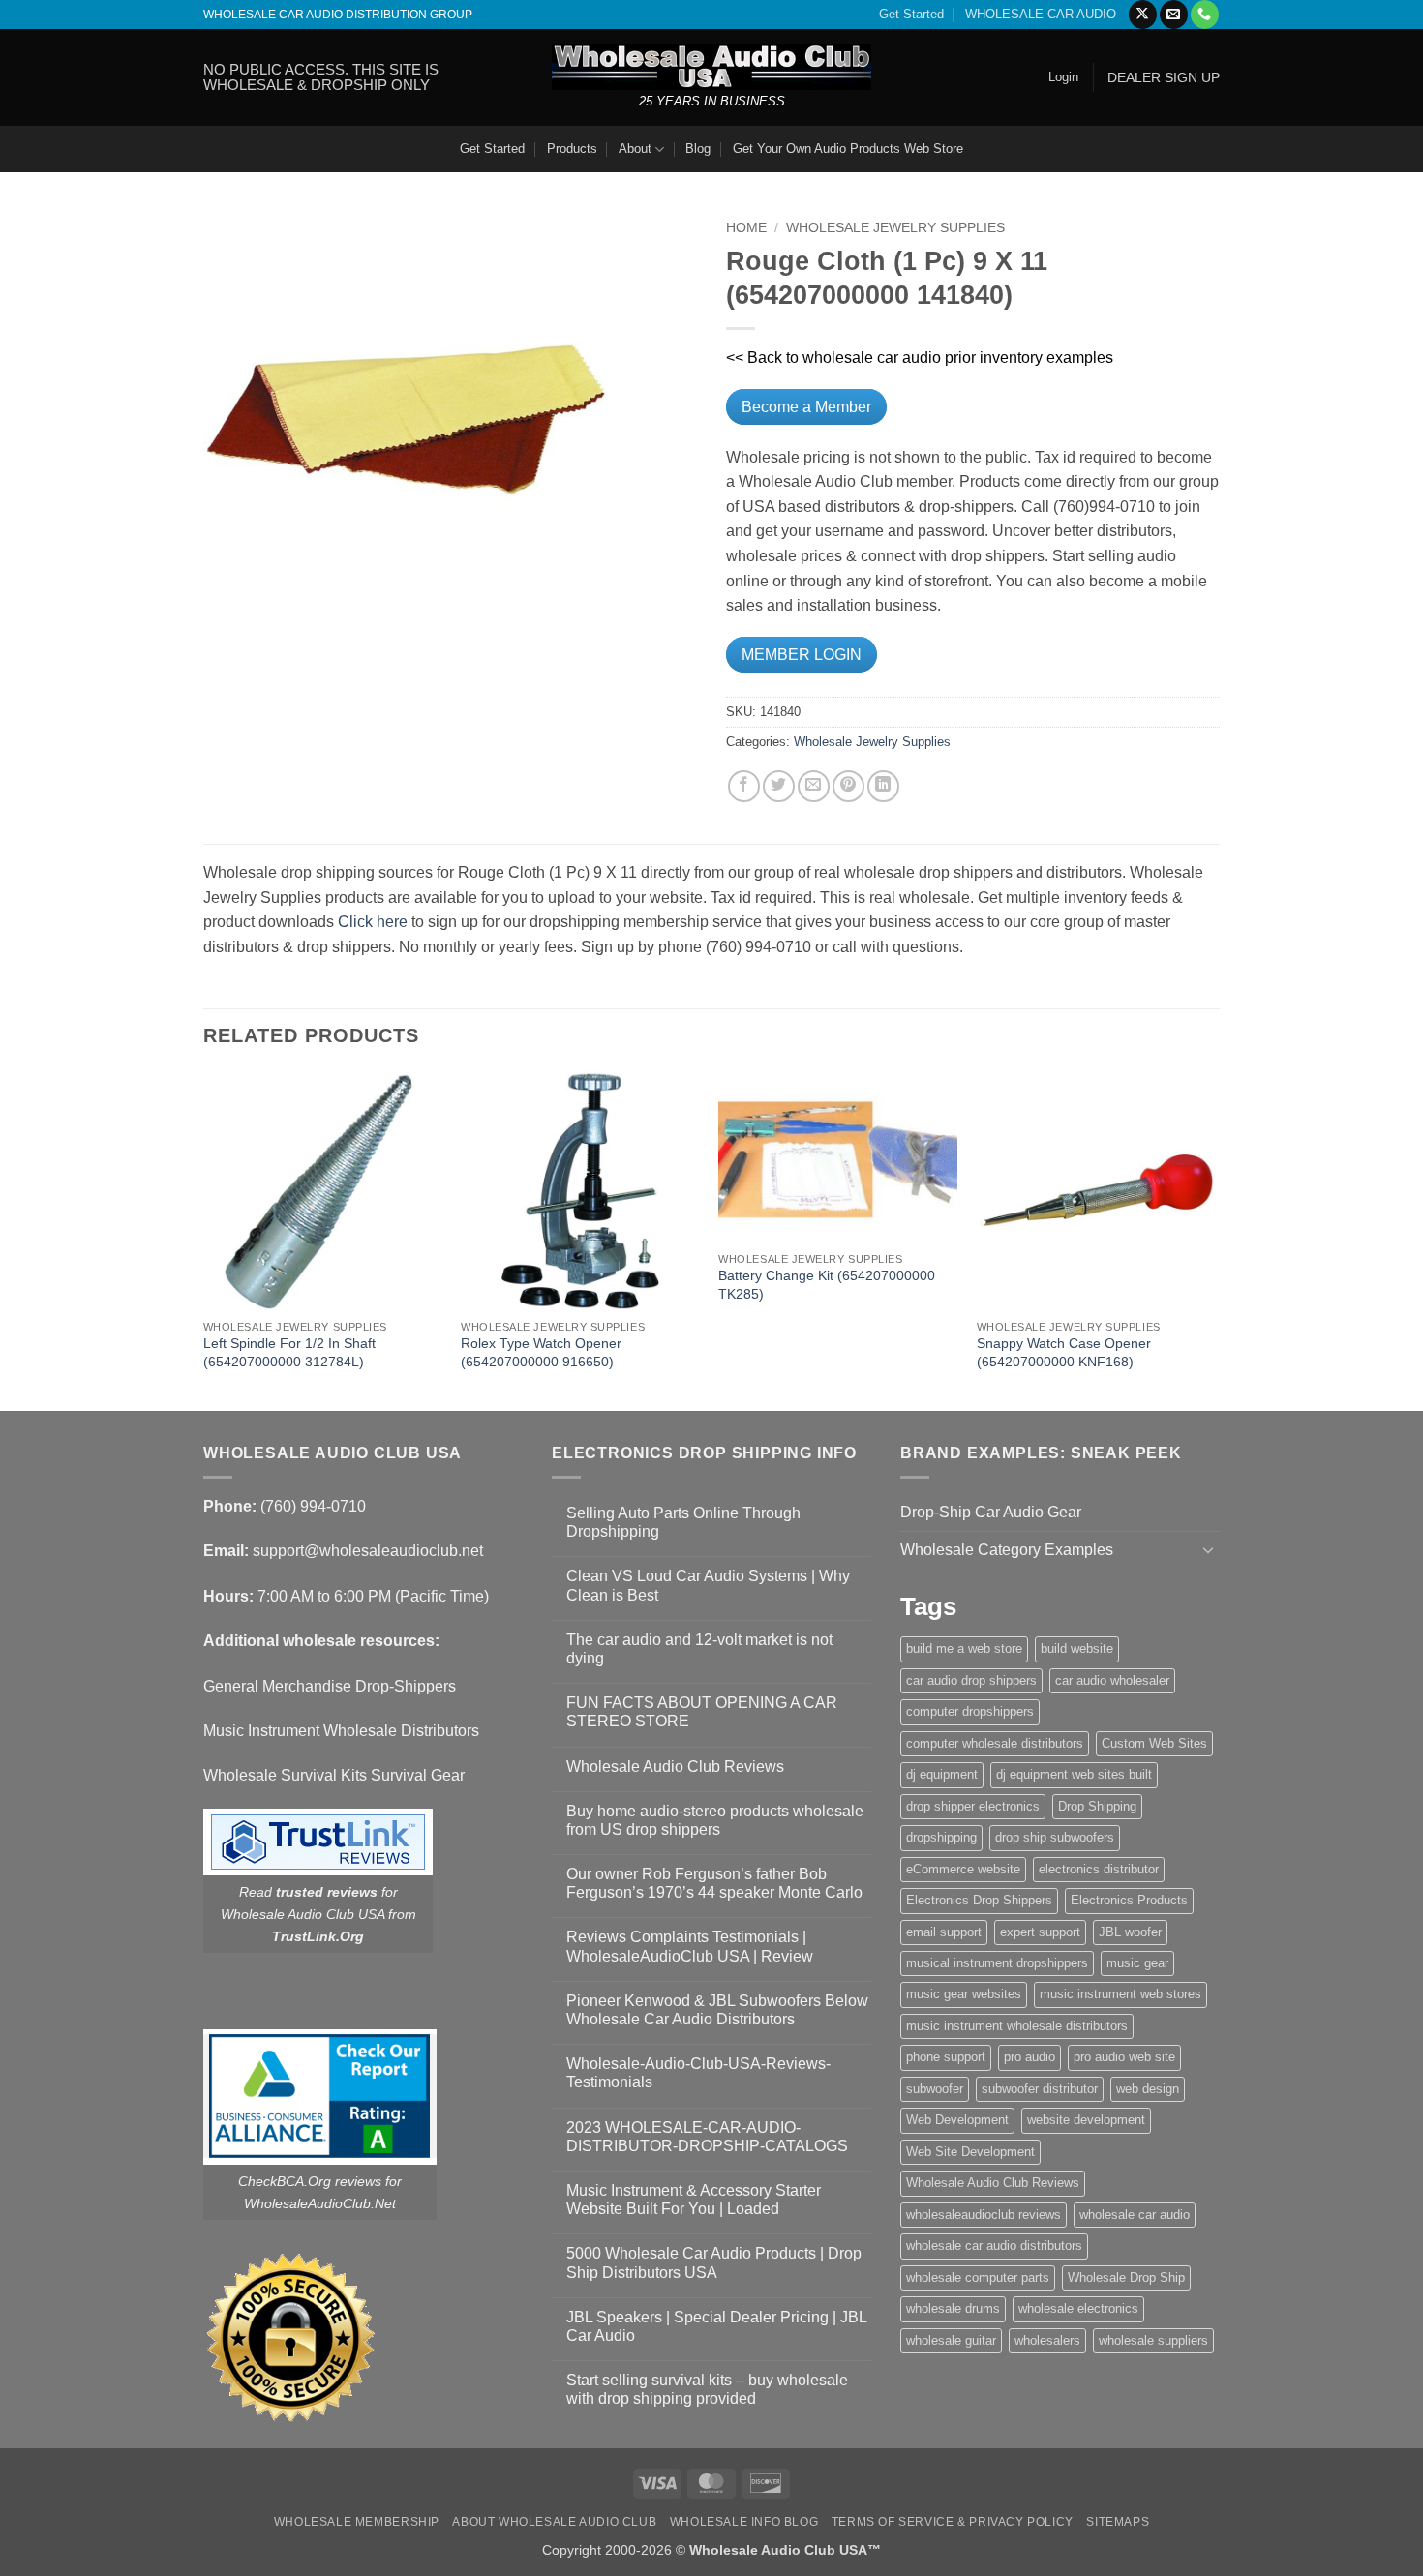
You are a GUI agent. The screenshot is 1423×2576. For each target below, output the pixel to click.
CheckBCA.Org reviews (310, 2181)
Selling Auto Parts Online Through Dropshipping (683, 1522)
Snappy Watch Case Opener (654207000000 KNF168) (1064, 1352)
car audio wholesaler (1112, 1680)
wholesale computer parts (978, 2277)
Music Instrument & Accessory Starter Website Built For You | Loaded (694, 2200)
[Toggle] (1208, 1549)
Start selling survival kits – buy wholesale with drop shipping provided (707, 2389)
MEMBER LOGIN (802, 655)
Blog (698, 149)
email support (944, 1932)
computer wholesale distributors (995, 1743)
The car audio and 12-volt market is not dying (699, 1649)
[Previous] (204, 1239)
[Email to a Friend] (814, 786)
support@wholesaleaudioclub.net (368, 1551)
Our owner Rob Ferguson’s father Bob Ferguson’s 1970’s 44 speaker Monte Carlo (714, 1883)
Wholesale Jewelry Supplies (895, 228)
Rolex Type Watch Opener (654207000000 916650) (541, 1352)
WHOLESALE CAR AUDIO (1041, 14)
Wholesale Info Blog (744, 2522)
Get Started (911, 14)
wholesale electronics (1078, 2308)
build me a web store (964, 1648)
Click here (373, 922)
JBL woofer (1130, 1932)
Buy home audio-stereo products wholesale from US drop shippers (715, 1820)
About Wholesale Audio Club (554, 2522)
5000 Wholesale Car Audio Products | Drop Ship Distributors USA (714, 2262)
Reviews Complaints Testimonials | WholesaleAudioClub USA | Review (690, 1946)
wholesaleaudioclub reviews (984, 2215)
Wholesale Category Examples (1007, 1550)
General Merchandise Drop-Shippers (330, 1686)
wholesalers (1047, 2340)
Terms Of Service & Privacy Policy (953, 2522)
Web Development (957, 2120)
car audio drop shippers (971, 1680)
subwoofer (935, 2089)
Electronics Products (1129, 1900)
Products (572, 149)
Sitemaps (1118, 2522)
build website (1077, 1648)
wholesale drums (953, 2308)
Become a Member (806, 407)
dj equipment (942, 1774)
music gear (1137, 1963)
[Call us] (1205, 15)
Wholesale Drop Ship (1126, 2277)
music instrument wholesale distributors (1017, 2026)
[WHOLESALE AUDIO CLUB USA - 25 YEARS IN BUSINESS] (711, 66)
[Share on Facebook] (744, 786)
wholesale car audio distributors (994, 2246)
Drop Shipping (1097, 1806)
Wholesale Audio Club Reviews (675, 1767)
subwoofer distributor (1040, 2089)
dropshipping (941, 1837)
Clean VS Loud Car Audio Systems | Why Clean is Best (708, 1585)
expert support (1040, 1932)
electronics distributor (1099, 1869)
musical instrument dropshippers (997, 1963)
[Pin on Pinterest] (848, 786)
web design (1148, 2089)
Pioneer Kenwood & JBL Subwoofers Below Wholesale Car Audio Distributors (717, 2010)
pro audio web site (1124, 2057)
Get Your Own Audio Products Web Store (848, 149)
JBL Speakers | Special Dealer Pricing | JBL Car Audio (716, 2326)
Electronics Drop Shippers (979, 1900)
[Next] (1214, 1239)
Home (746, 228)
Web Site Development (970, 2152)
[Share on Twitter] (779, 786)
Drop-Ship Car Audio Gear (991, 1512)
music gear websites (964, 1994)
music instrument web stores (1120, 1994)
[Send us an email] (1174, 15)
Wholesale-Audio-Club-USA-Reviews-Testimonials (698, 2073)
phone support (946, 2057)
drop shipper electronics (973, 1806)
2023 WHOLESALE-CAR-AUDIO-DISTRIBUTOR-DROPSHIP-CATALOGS (707, 2137)
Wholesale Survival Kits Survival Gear (334, 1775)
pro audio (1029, 2057)
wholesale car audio (1135, 2215)
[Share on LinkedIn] (883, 786)
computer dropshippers (970, 1711)
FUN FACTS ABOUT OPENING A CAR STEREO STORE (702, 1712)
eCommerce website (963, 1869)
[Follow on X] (1143, 15)
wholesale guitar (951, 2340)
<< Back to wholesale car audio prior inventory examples (920, 358)
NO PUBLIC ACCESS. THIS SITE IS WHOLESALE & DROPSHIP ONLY (321, 77)
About (635, 149)
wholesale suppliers (1153, 2340)
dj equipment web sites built (1074, 1774)
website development (1086, 2120)
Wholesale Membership (357, 2522)
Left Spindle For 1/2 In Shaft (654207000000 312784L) (289, 1352)
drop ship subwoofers (1055, 1837)
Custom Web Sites (1154, 1743)
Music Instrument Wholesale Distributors (341, 1731)
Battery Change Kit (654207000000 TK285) (827, 1285)
